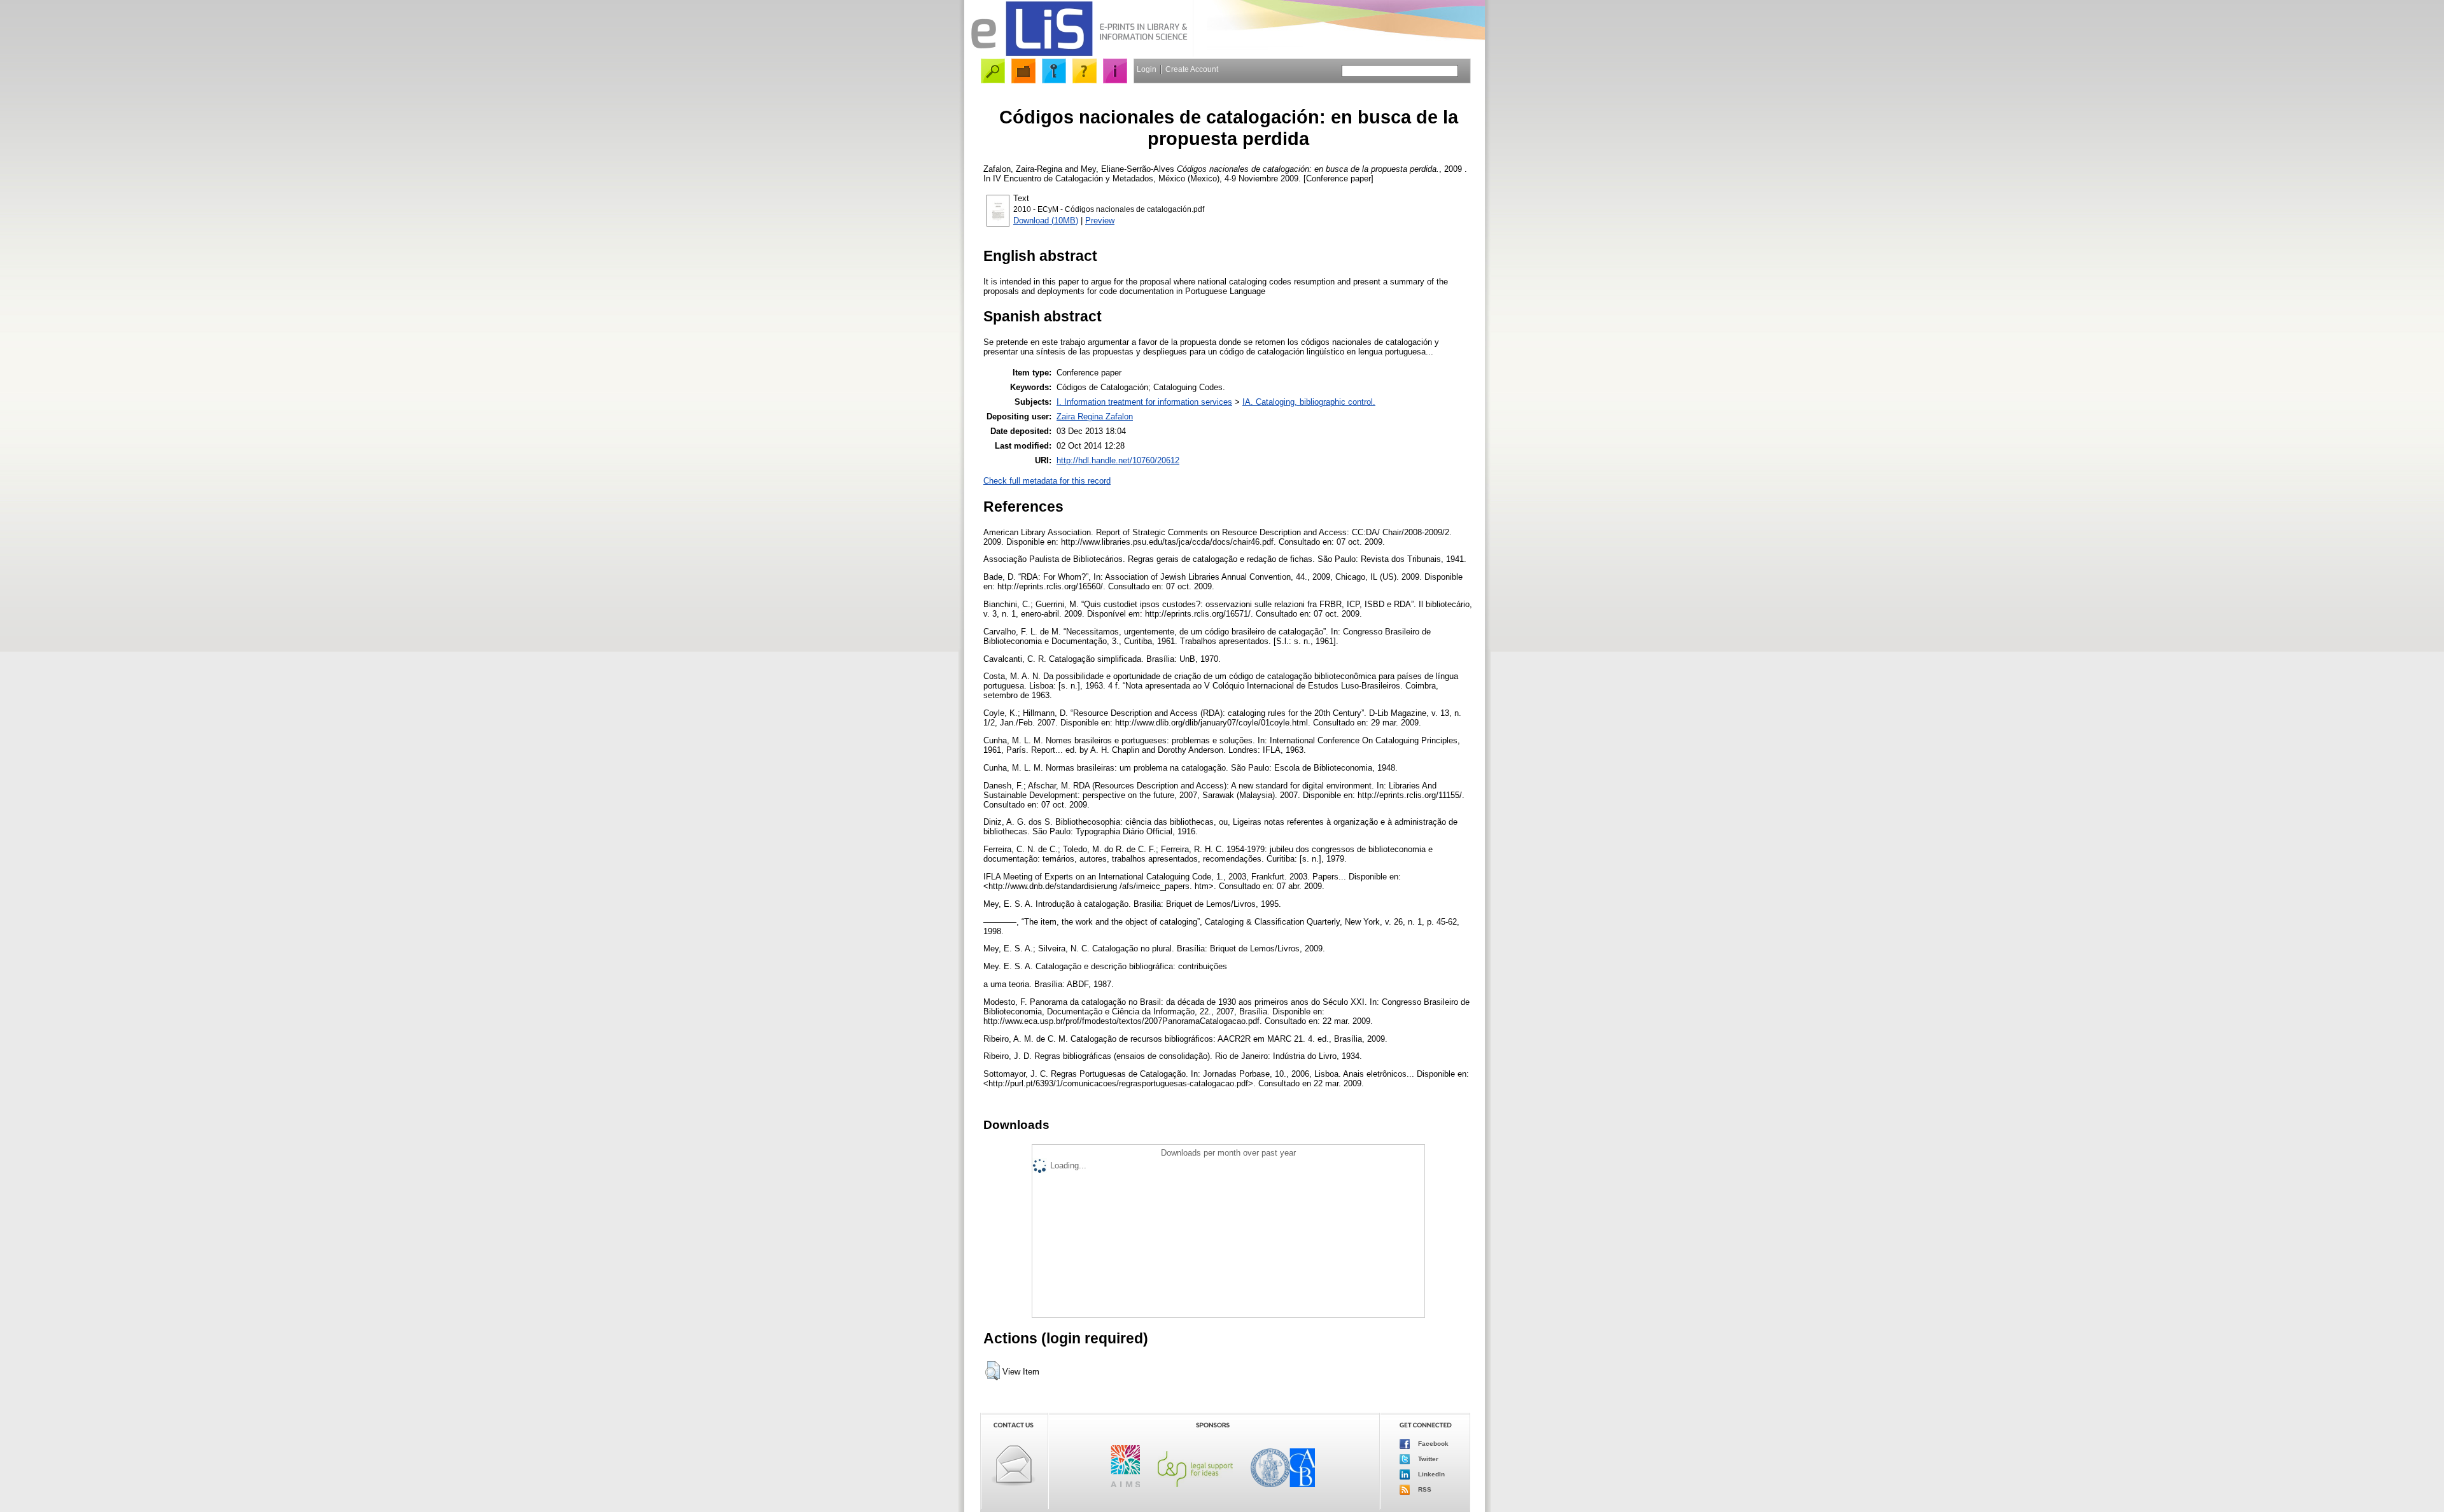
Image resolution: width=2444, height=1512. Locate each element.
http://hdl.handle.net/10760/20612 (1118, 460)
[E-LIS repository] (1079, 54)
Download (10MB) (1046, 220)
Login (1147, 69)
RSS (1424, 1489)
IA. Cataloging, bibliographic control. (1309, 402)
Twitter (1427, 1459)
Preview (1100, 220)
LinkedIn (1430, 1474)
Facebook (1432, 1444)
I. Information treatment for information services (1144, 402)
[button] (993, 1371)
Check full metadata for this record (1047, 481)
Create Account (1192, 69)
